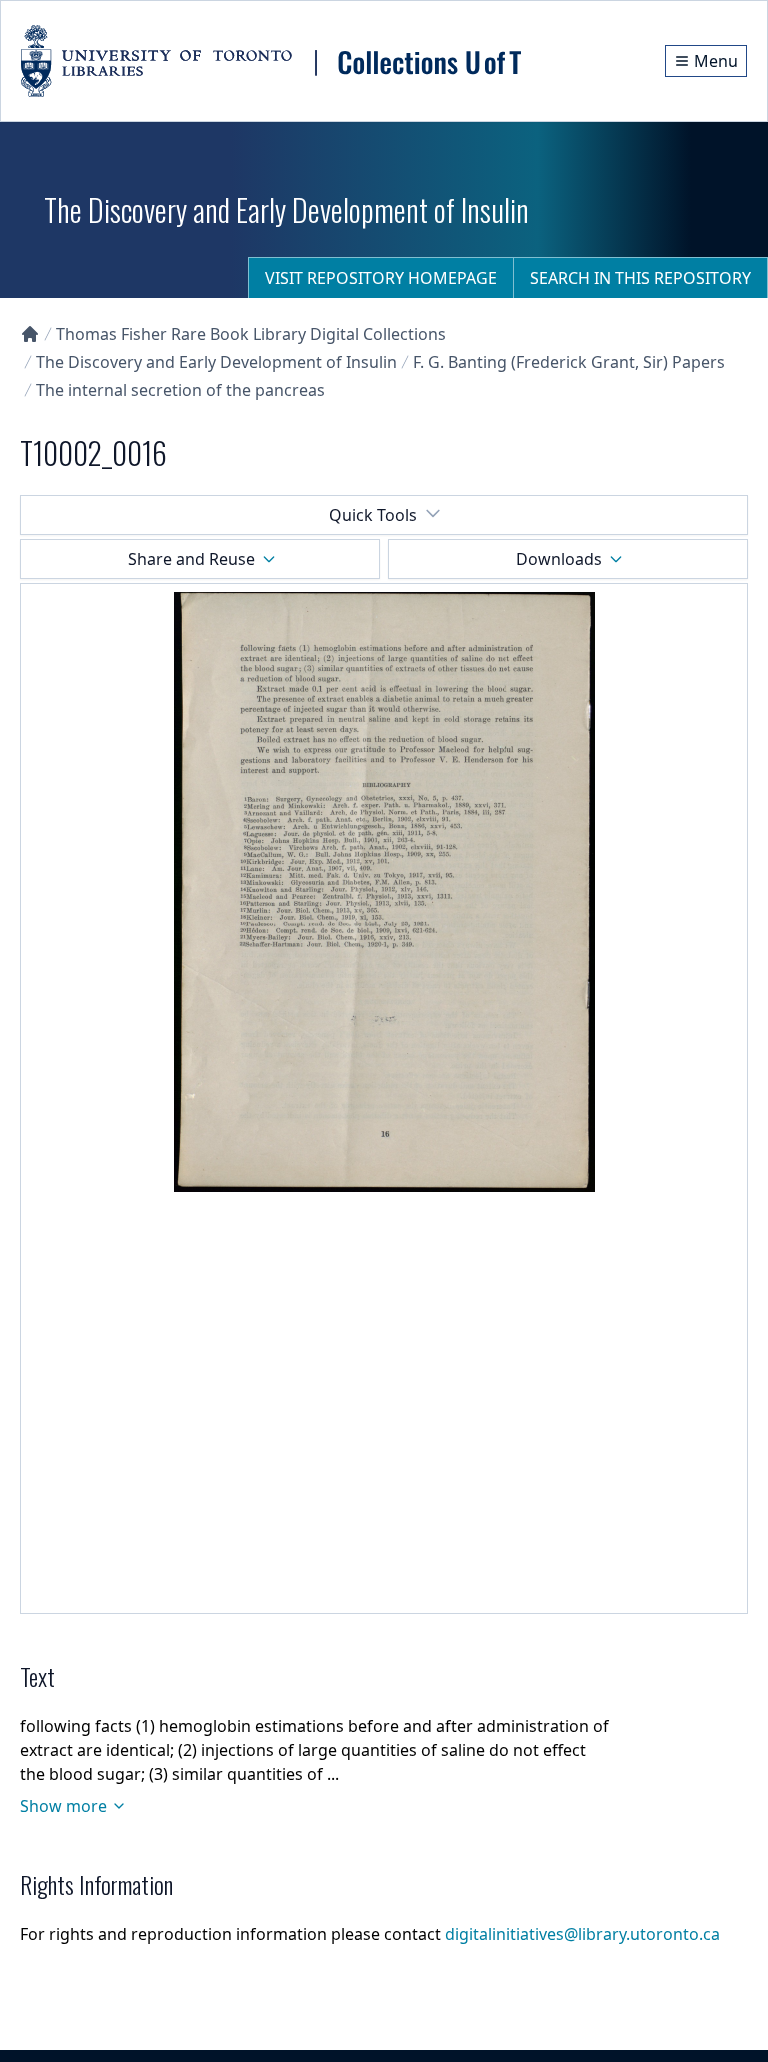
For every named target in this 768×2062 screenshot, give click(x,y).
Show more (63, 1806)
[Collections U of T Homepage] (30, 334)
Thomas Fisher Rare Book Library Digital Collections (251, 334)
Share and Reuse (191, 559)
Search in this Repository (640, 278)
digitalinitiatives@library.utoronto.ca (582, 1934)
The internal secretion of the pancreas (180, 390)
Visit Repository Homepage (381, 278)
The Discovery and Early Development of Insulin (216, 362)
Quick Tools (373, 515)
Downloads (559, 559)
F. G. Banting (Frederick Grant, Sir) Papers (569, 362)
